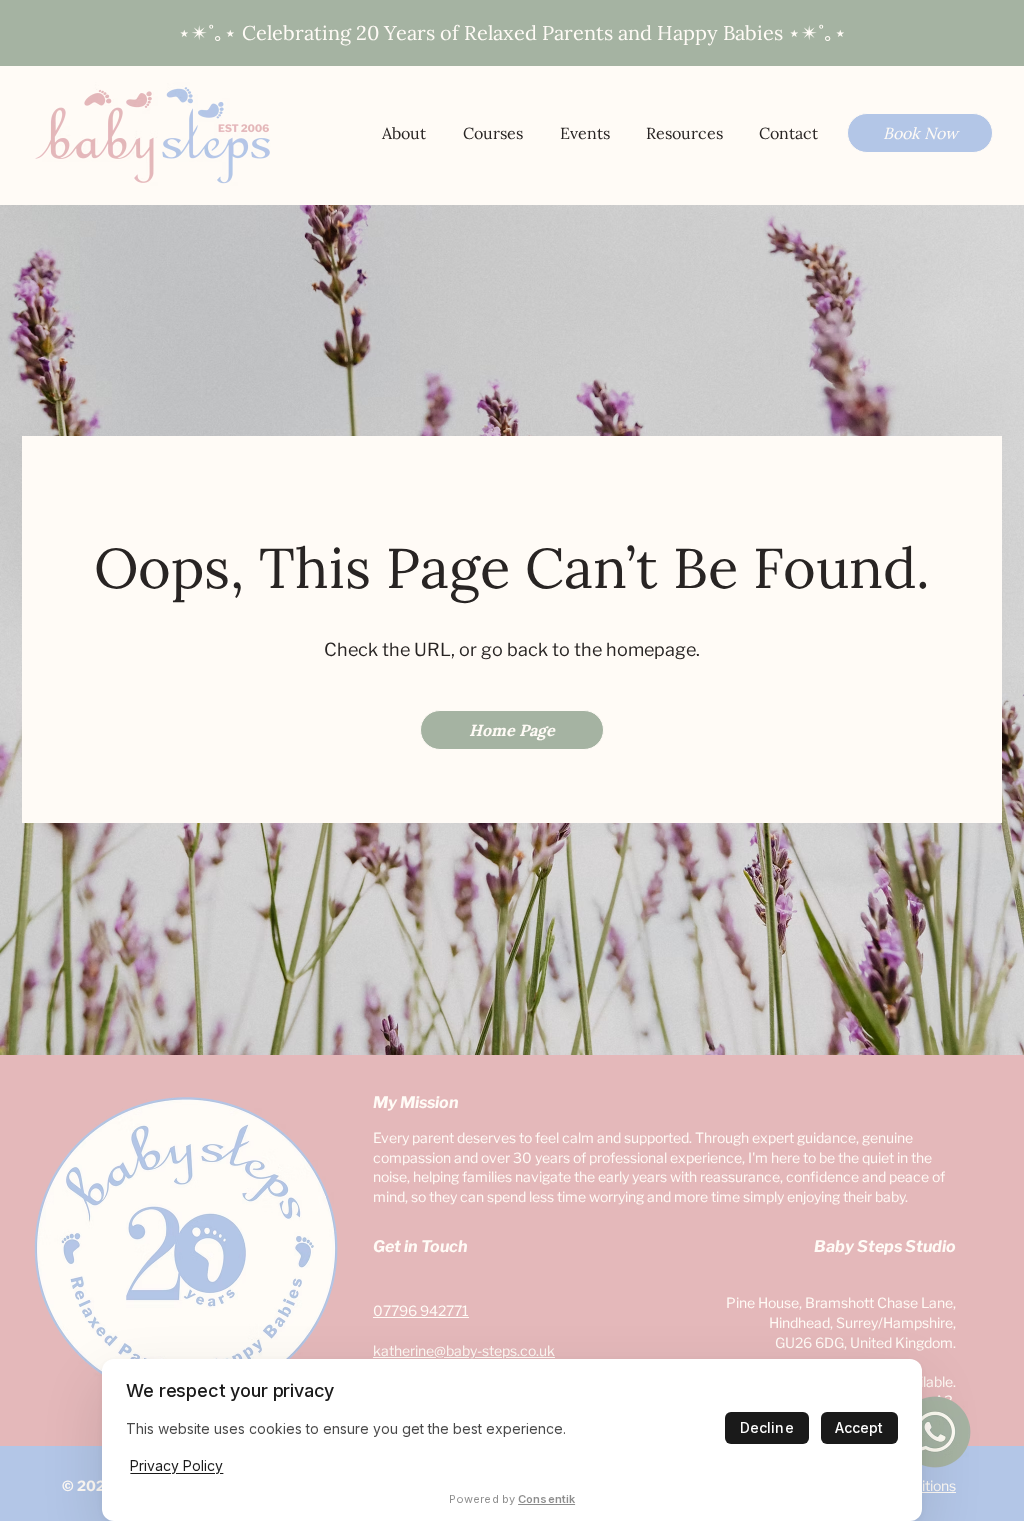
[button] (684, 133)
